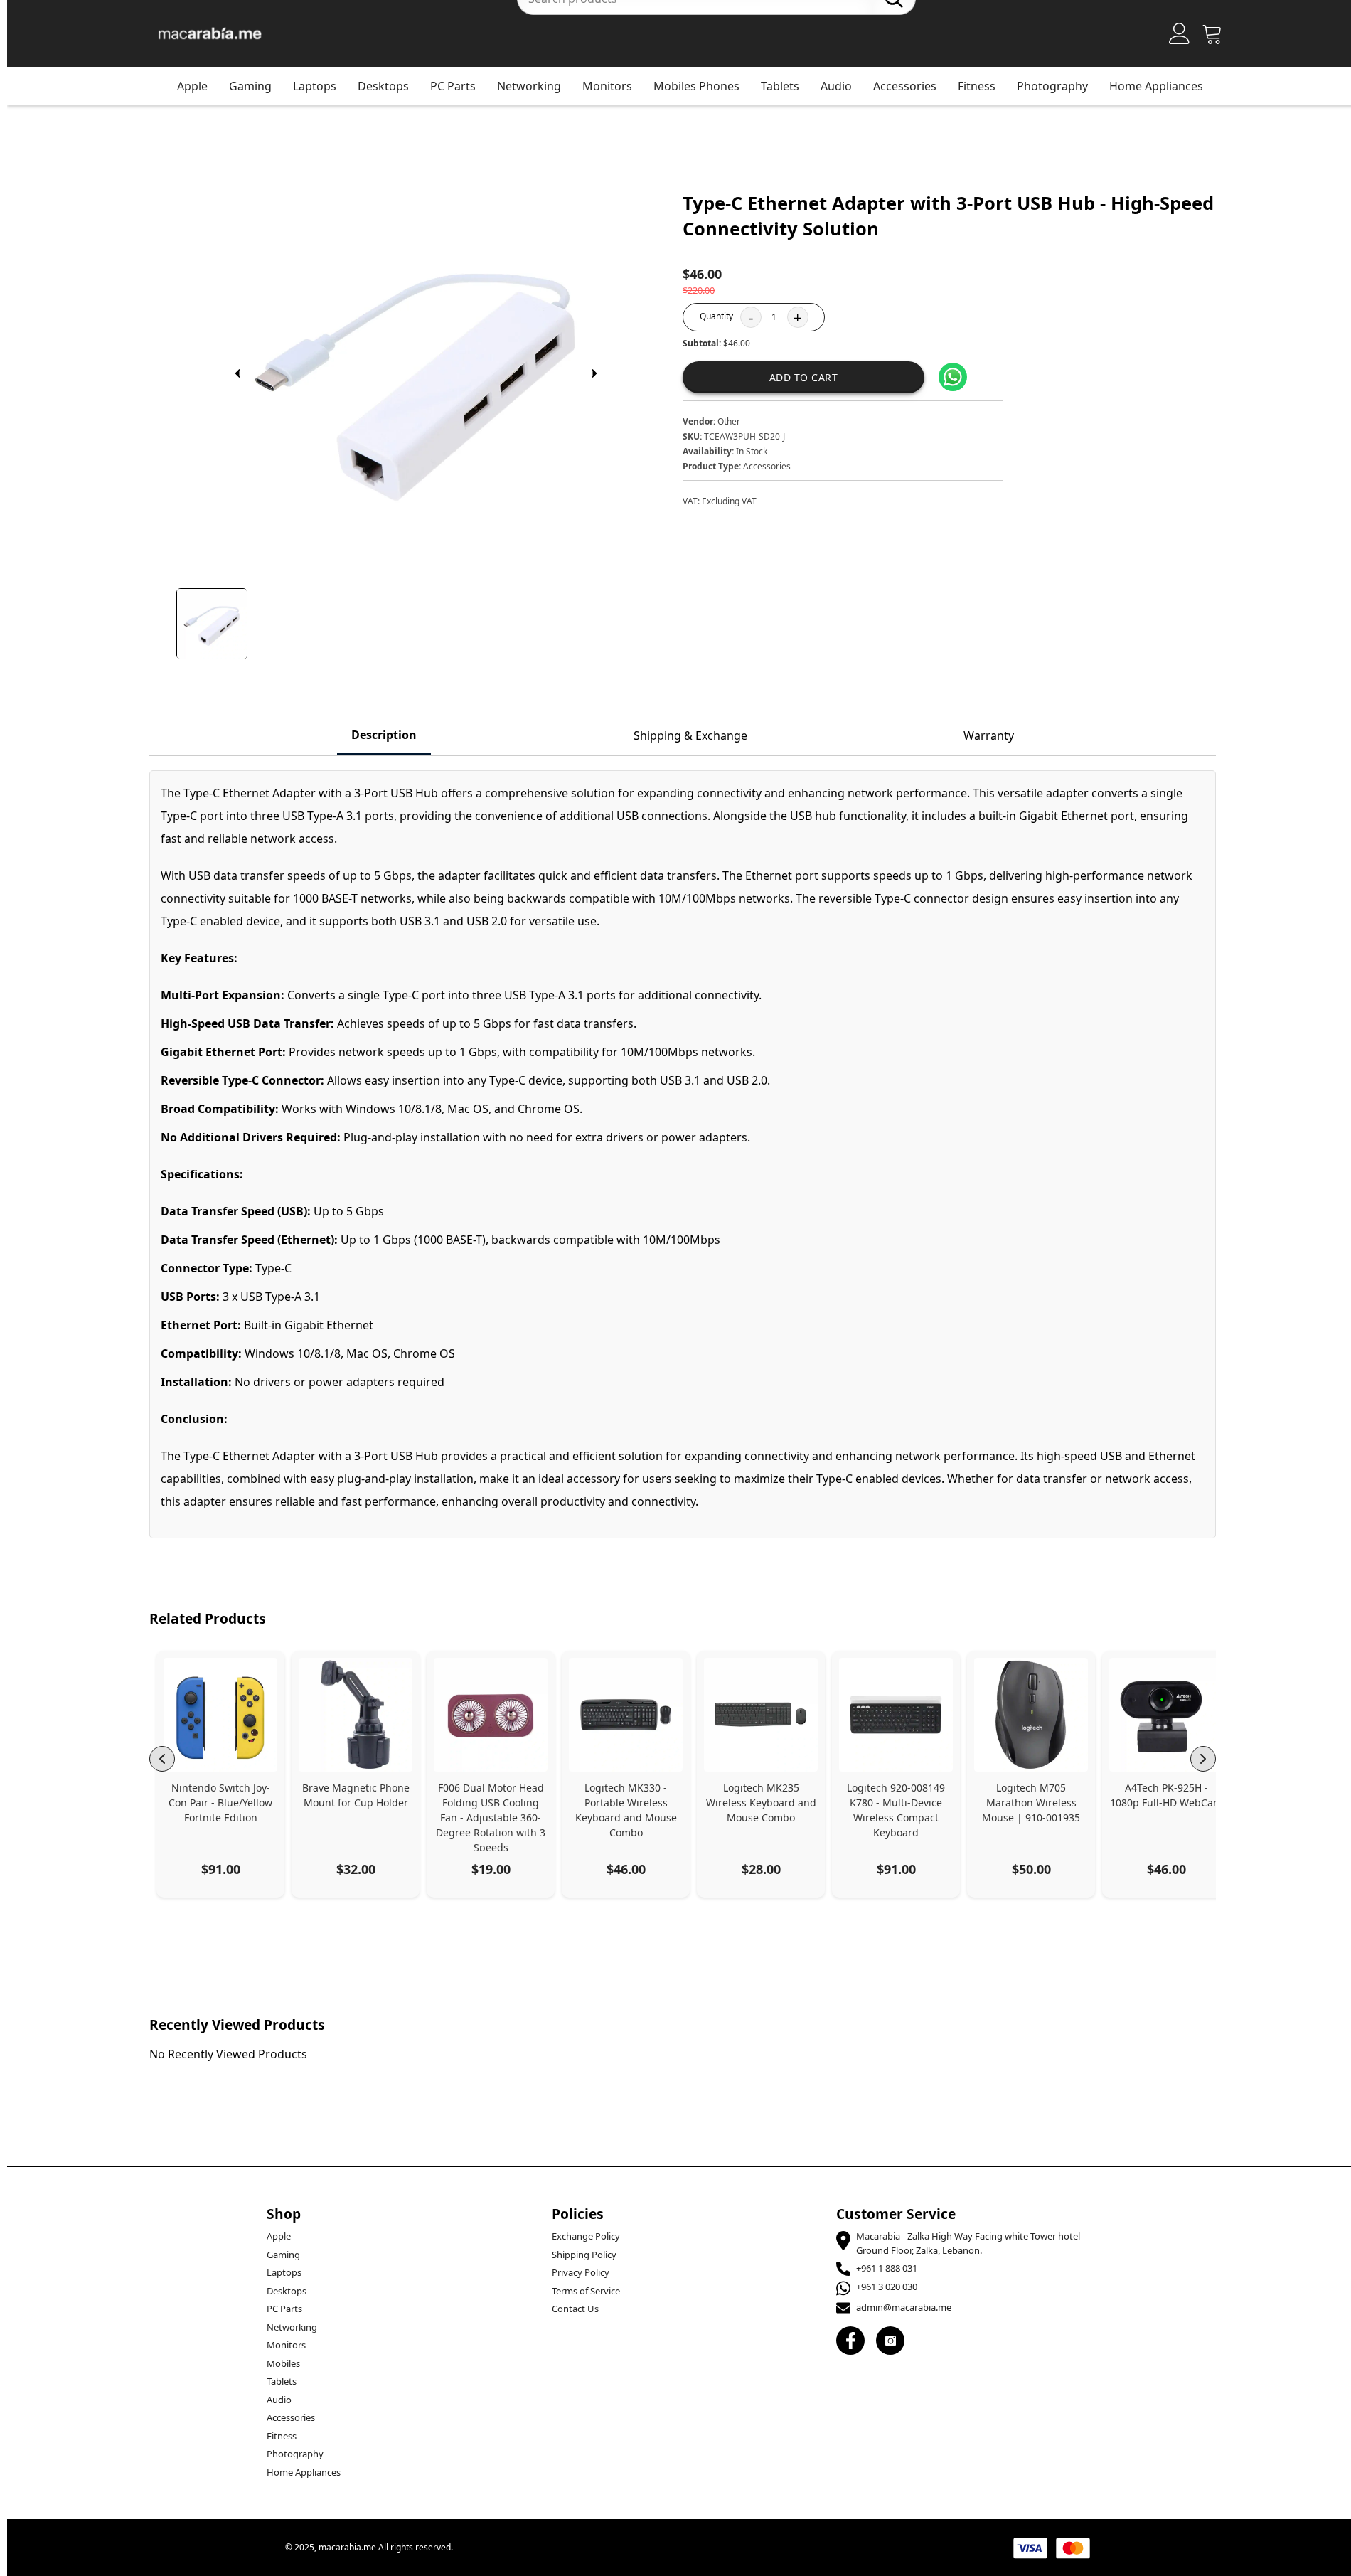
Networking (529, 86)
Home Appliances (1156, 86)
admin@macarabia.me (904, 2307)
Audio (836, 86)
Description (384, 735)
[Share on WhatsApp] (953, 377)
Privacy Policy (581, 2272)
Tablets (780, 86)
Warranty (989, 735)
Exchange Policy (586, 2236)
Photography (1052, 86)
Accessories (905, 86)
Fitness (977, 86)
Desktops (383, 86)
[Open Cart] (1212, 33)
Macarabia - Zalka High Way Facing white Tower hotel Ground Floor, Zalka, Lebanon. (968, 2243)
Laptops (315, 86)
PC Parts (453, 86)
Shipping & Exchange (690, 735)
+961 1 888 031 (887, 2268)
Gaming (250, 86)
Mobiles (283, 2363)
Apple (192, 86)
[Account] (1180, 33)
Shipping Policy (584, 2255)
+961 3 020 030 (887, 2287)
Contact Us (575, 2309)
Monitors (607, 86)
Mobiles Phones (696, 86)
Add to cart (804, 377)
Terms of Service (586, 2291)
